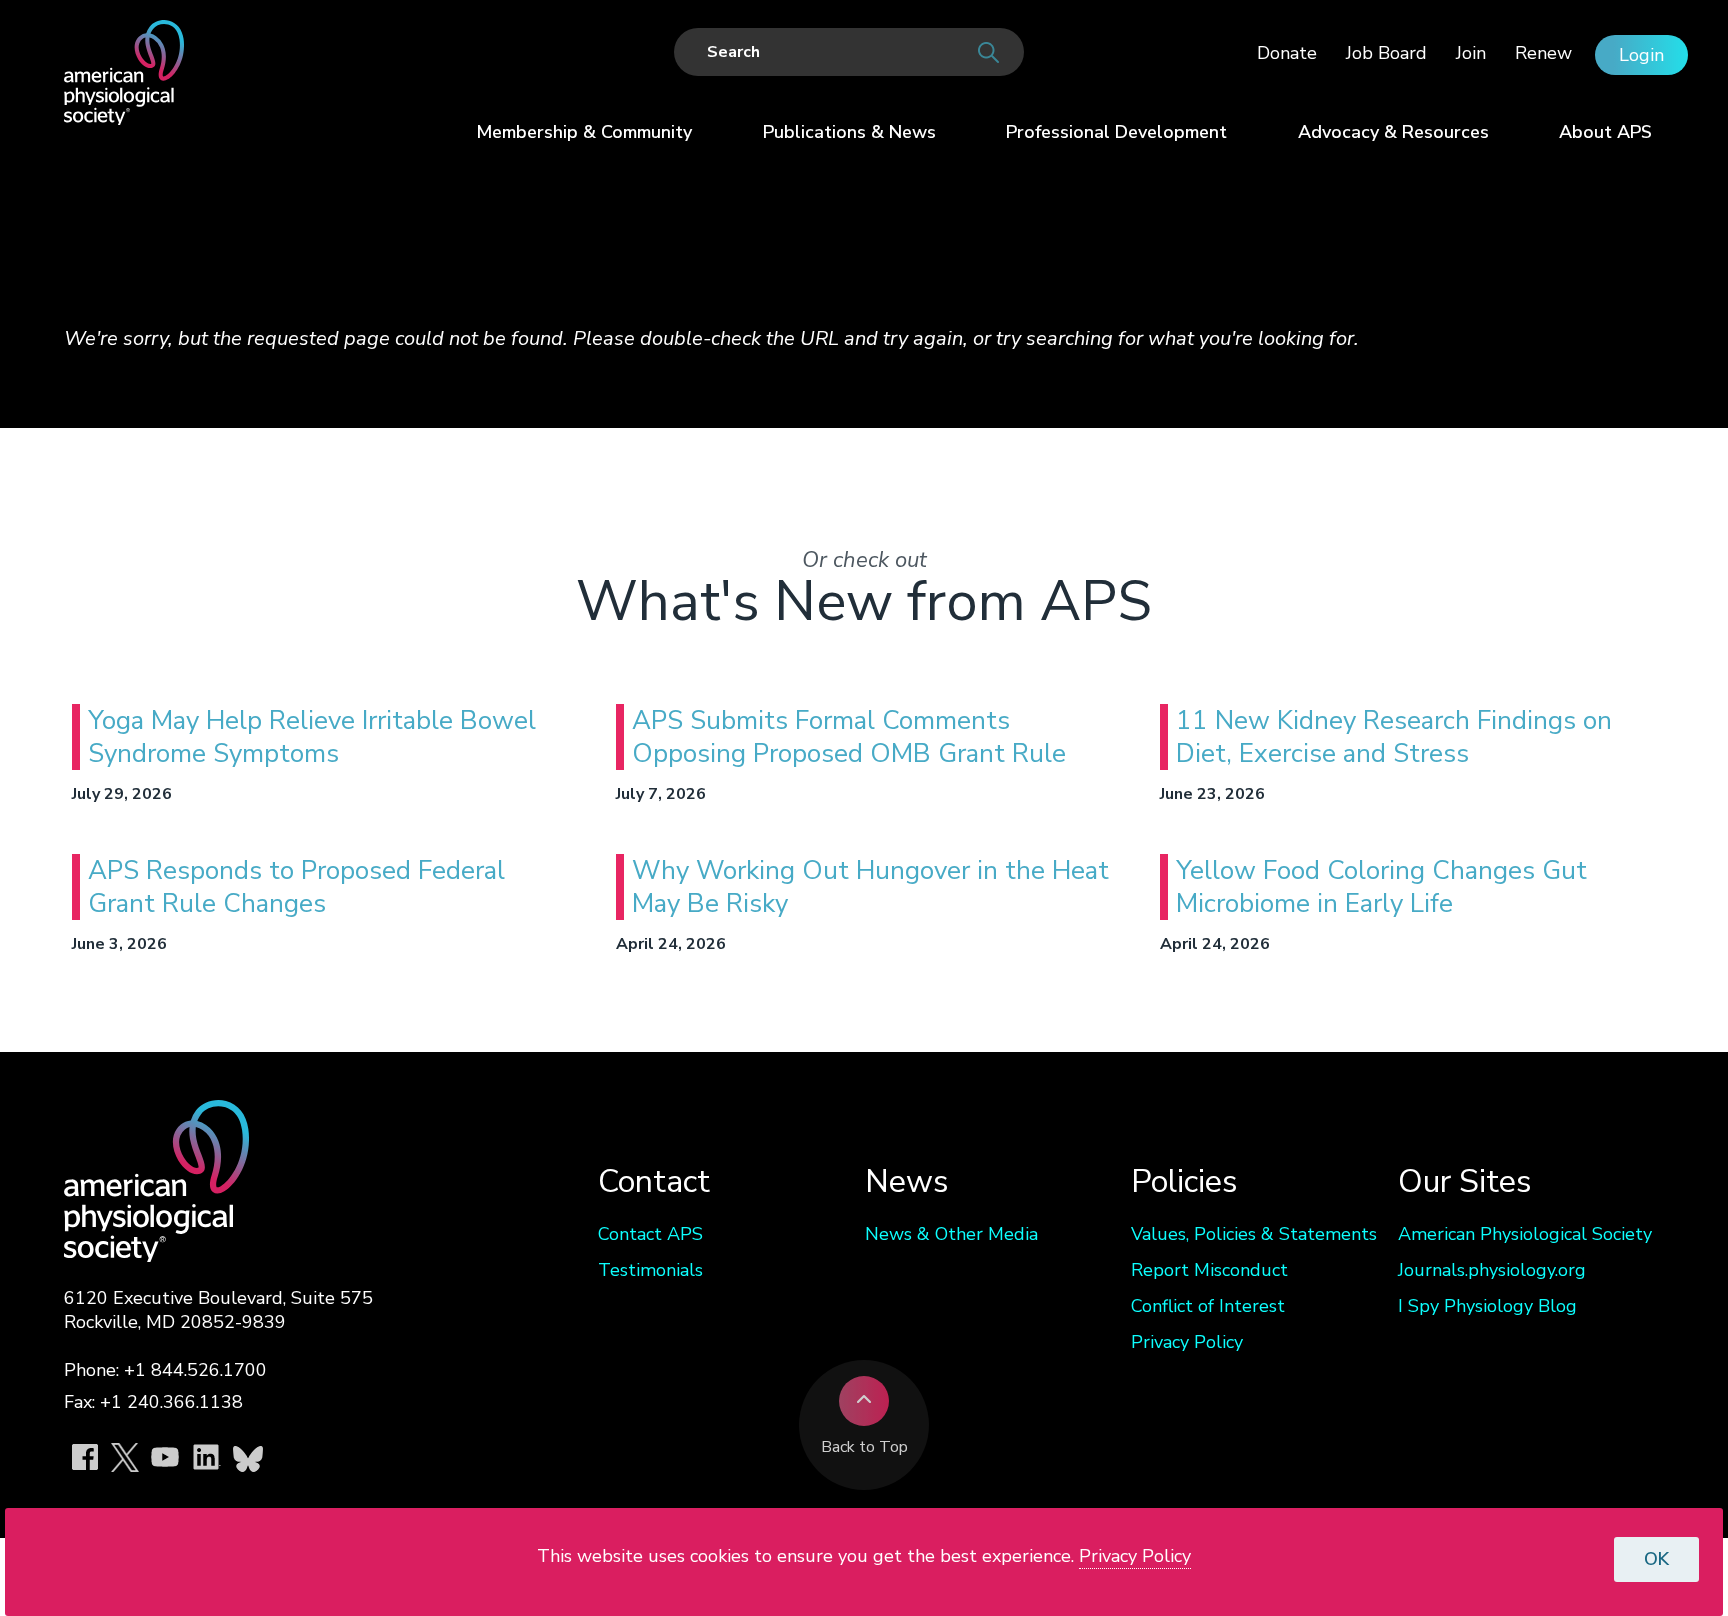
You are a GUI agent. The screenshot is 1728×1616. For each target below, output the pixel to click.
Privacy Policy (1187, 1342)
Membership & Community (584, 132)
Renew (1543, 53)
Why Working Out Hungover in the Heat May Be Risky (870, 887)
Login (1641, 55)
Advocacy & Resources (1393, 132)
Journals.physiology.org (1492, 1270)
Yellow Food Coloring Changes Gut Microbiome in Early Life (1381, 887)
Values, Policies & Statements (1254, 1234)
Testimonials (650, 1270)
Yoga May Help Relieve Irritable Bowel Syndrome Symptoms (312, 737)
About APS (1605, 132)
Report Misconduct (1209, 1270)
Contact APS (650, 1234)
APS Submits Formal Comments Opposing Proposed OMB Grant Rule (849, 737)
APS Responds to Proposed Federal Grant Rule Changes (296, 887)
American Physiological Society (1525, 1234)
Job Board (1386, 53)
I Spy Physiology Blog (1487, 1306)
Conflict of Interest (1208, 1306)
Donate (1287, 53)
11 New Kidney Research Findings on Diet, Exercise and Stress (1394, 737)
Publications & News (849, 132)
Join (1471, 53)
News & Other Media (951, 1234)
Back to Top (864, 1447)
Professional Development (1116, 132)
